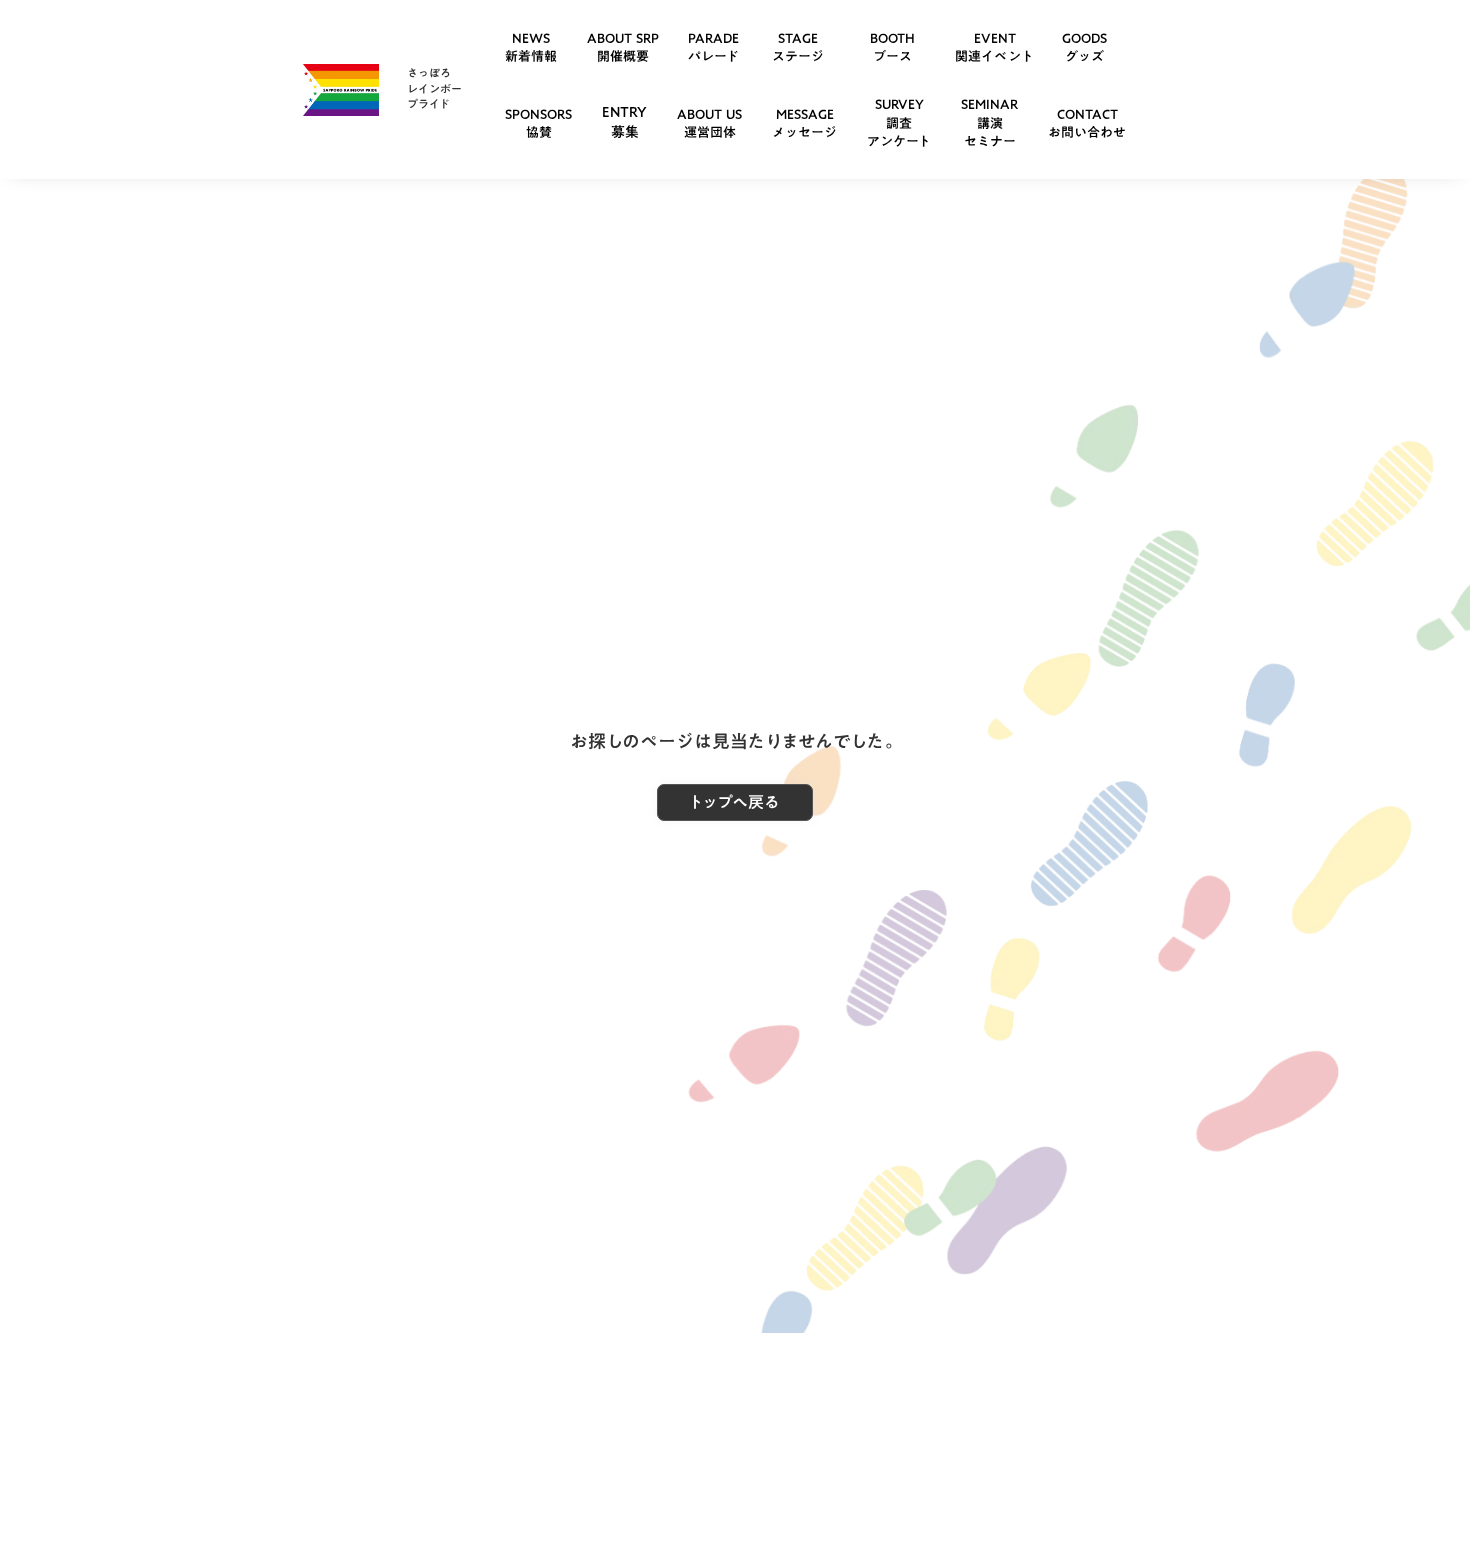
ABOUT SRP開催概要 (623, 47)
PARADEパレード (713, 47)
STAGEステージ (798, 47)
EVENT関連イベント (994, 47)
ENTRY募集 (624, 122)
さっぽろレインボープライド (434, 88)
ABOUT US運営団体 (709, 123)
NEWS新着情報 (531, 47)
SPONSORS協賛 (538, 123)
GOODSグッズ (1084, 47)
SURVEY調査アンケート (899, 122)
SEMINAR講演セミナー (989, 122)
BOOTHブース (892, 47)
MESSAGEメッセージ (804, 123)
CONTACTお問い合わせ (1087, 123)
